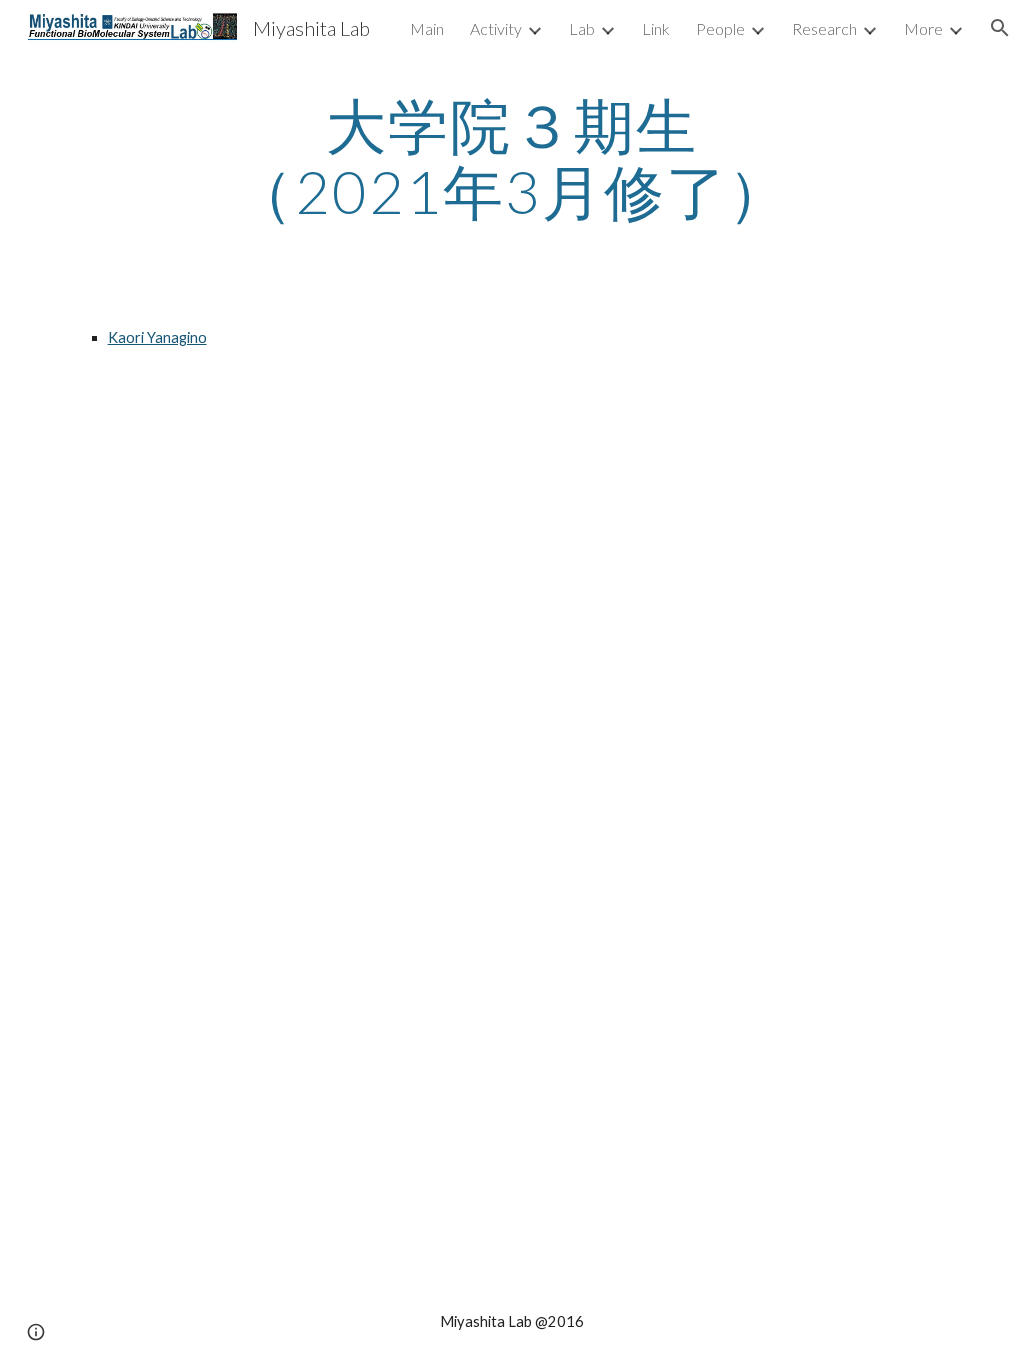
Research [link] (824, 28)
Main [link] (427, 28)
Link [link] (656, 28)
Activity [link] (496, 28)
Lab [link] (582, 28)
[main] (511, 158)
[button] (1000, 28)
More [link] (923, 28)
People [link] (720, 28)
